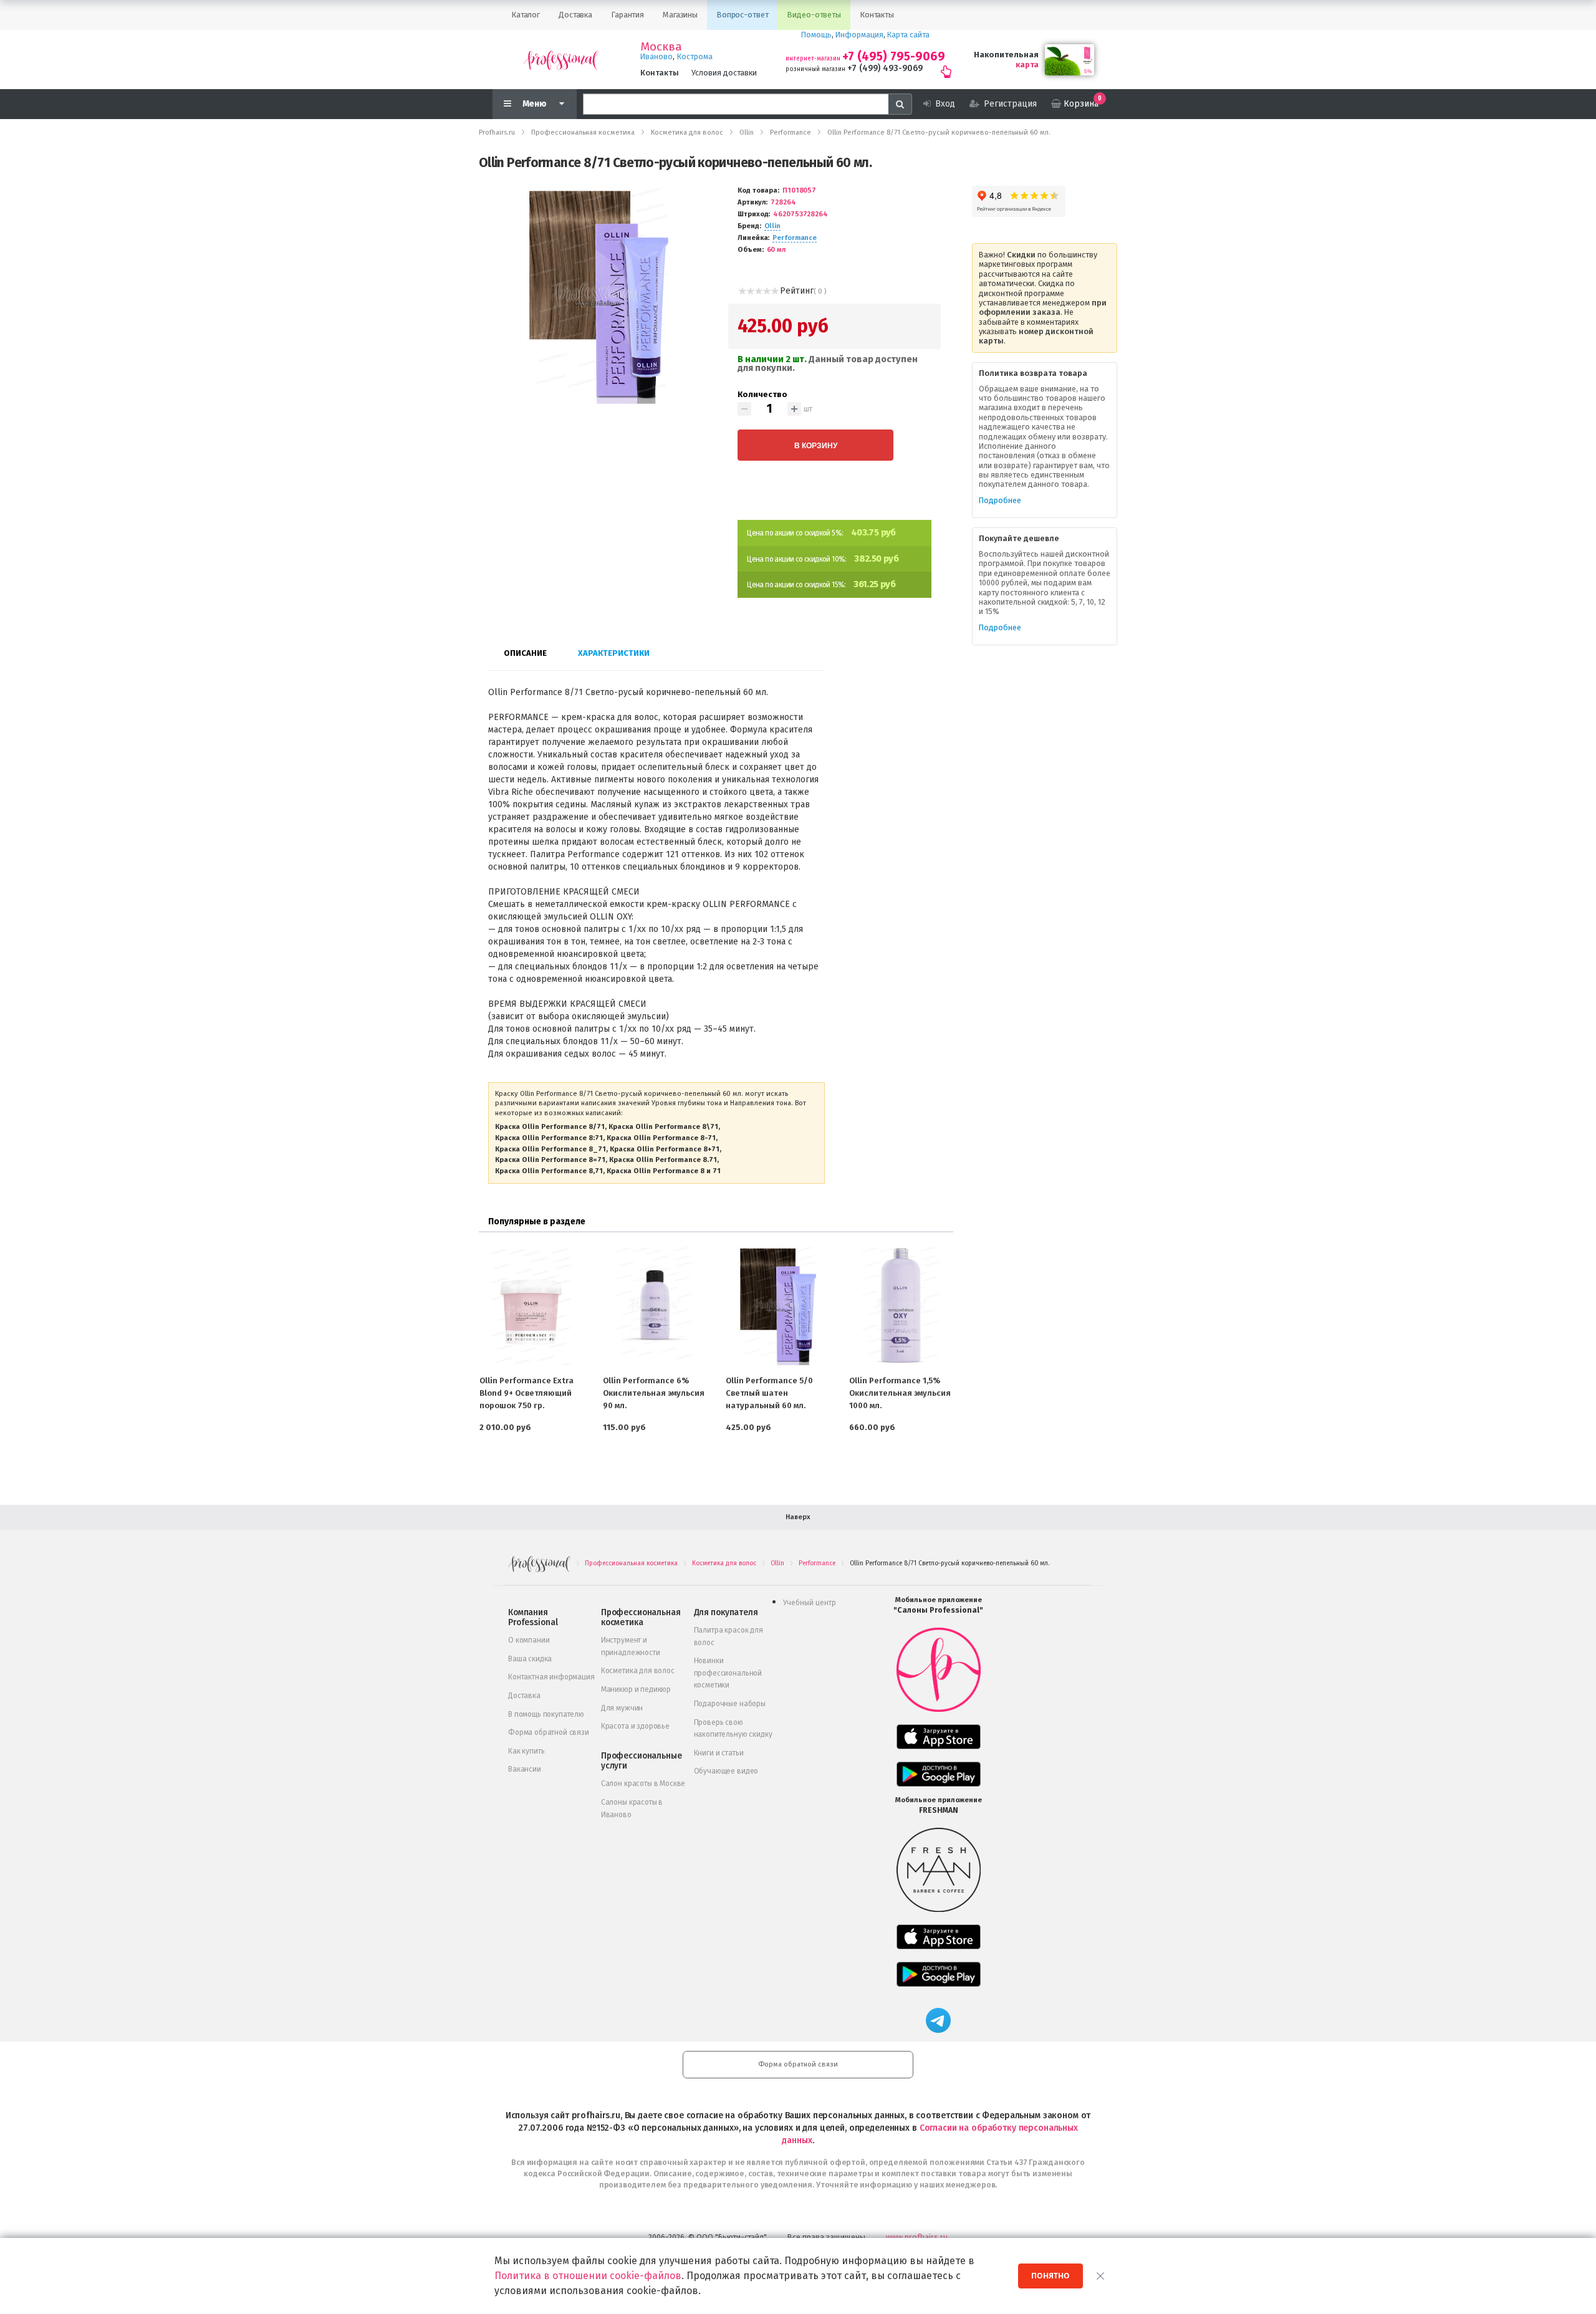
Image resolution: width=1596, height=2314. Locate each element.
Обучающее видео (726, 1771)
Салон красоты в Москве (643, 1784)
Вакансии (525, 1769)
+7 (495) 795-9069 (894, 56)
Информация (859, 35)
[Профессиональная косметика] (561, 60)
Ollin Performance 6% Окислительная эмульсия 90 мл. (654, 1393)
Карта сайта (908, 35)
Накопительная (1006, 55)
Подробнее (1000, 500)
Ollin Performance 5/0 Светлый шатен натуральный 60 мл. (769, 1393)
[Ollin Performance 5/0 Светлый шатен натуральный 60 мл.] (777, 1305)
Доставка (524, 1696)
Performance (795, 238)
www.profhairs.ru (917, 2237)
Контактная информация (551, 1677)
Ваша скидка (530, 1659)
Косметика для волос (638, 1671)
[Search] (900, 104)
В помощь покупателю (546, 1714)
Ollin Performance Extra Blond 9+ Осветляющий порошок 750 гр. (526, 1393)
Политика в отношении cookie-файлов (588, 2276)
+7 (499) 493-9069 (885, 68)
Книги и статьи (719, 1753)
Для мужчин (622, 1708)
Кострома (695, 56)
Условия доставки (724, 73)
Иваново (656, 56)
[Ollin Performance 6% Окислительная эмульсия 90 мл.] (655, 1305)
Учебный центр (810, 1603)
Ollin (772, 226)
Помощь (816, 35)
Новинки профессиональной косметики (728, 1673)
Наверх (798, 1517)
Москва (661, 47)
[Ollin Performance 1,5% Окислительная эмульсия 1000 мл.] (901, 1305)
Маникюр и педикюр (636, 1689)
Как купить (526, 1751)
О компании (529, 1640)
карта (1027, 65)
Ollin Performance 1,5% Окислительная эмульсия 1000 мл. (900, 1393)
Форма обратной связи (549, 1732)
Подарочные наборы (730, 1704)
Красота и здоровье (635, 1726)
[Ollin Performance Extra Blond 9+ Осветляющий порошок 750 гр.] (531, 1305)
